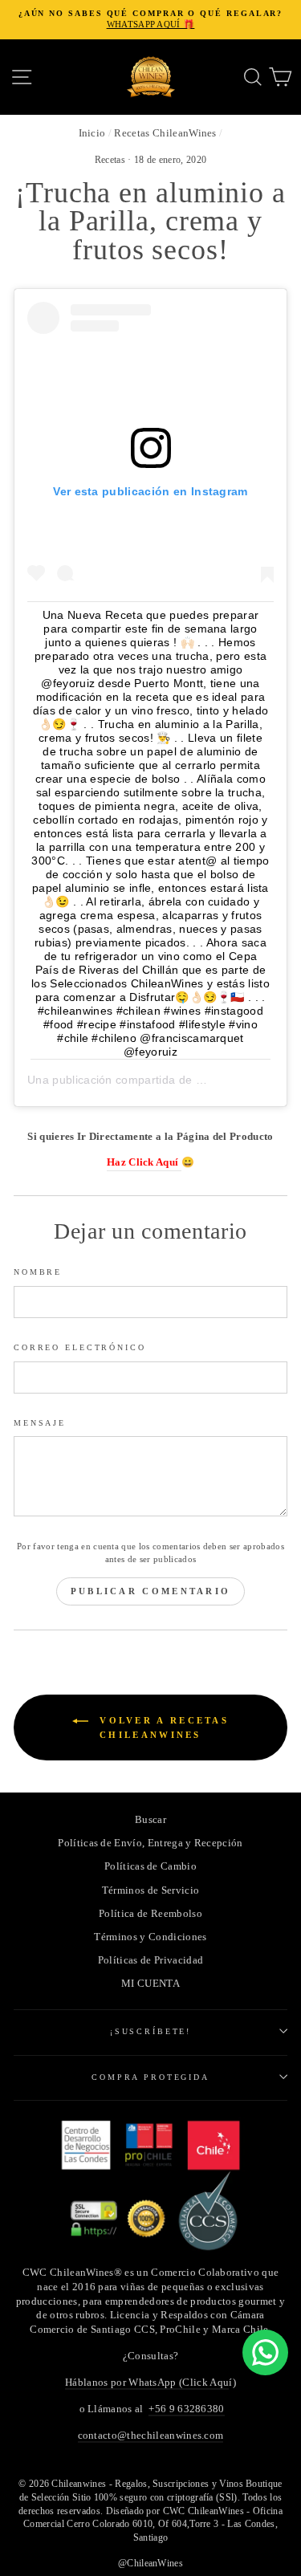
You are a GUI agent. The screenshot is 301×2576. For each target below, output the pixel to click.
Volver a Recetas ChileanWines (162, 1728)
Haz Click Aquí (144, 1162)
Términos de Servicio (150, 1890)
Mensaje (40, 1423)
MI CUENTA (150, 1984)
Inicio (92, 133)
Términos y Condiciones (150, 1937)
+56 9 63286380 (186, 2409)
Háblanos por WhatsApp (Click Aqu (147, 2383)
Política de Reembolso (150, 1914)
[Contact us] (265, 2352)
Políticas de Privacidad (150, 1960)
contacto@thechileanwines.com (151, 2436)
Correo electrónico (80, 1347)
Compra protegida (150, 2077)
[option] (150, 20)
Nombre (38, 1272)
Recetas (110, 160)
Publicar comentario (151, 1591)
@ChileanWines (150, 2563)
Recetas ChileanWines (165, 133)
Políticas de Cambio (150, 1866)
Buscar (150, 1820)
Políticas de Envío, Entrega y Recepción (150, 1843)
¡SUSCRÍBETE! (150, 2031)
